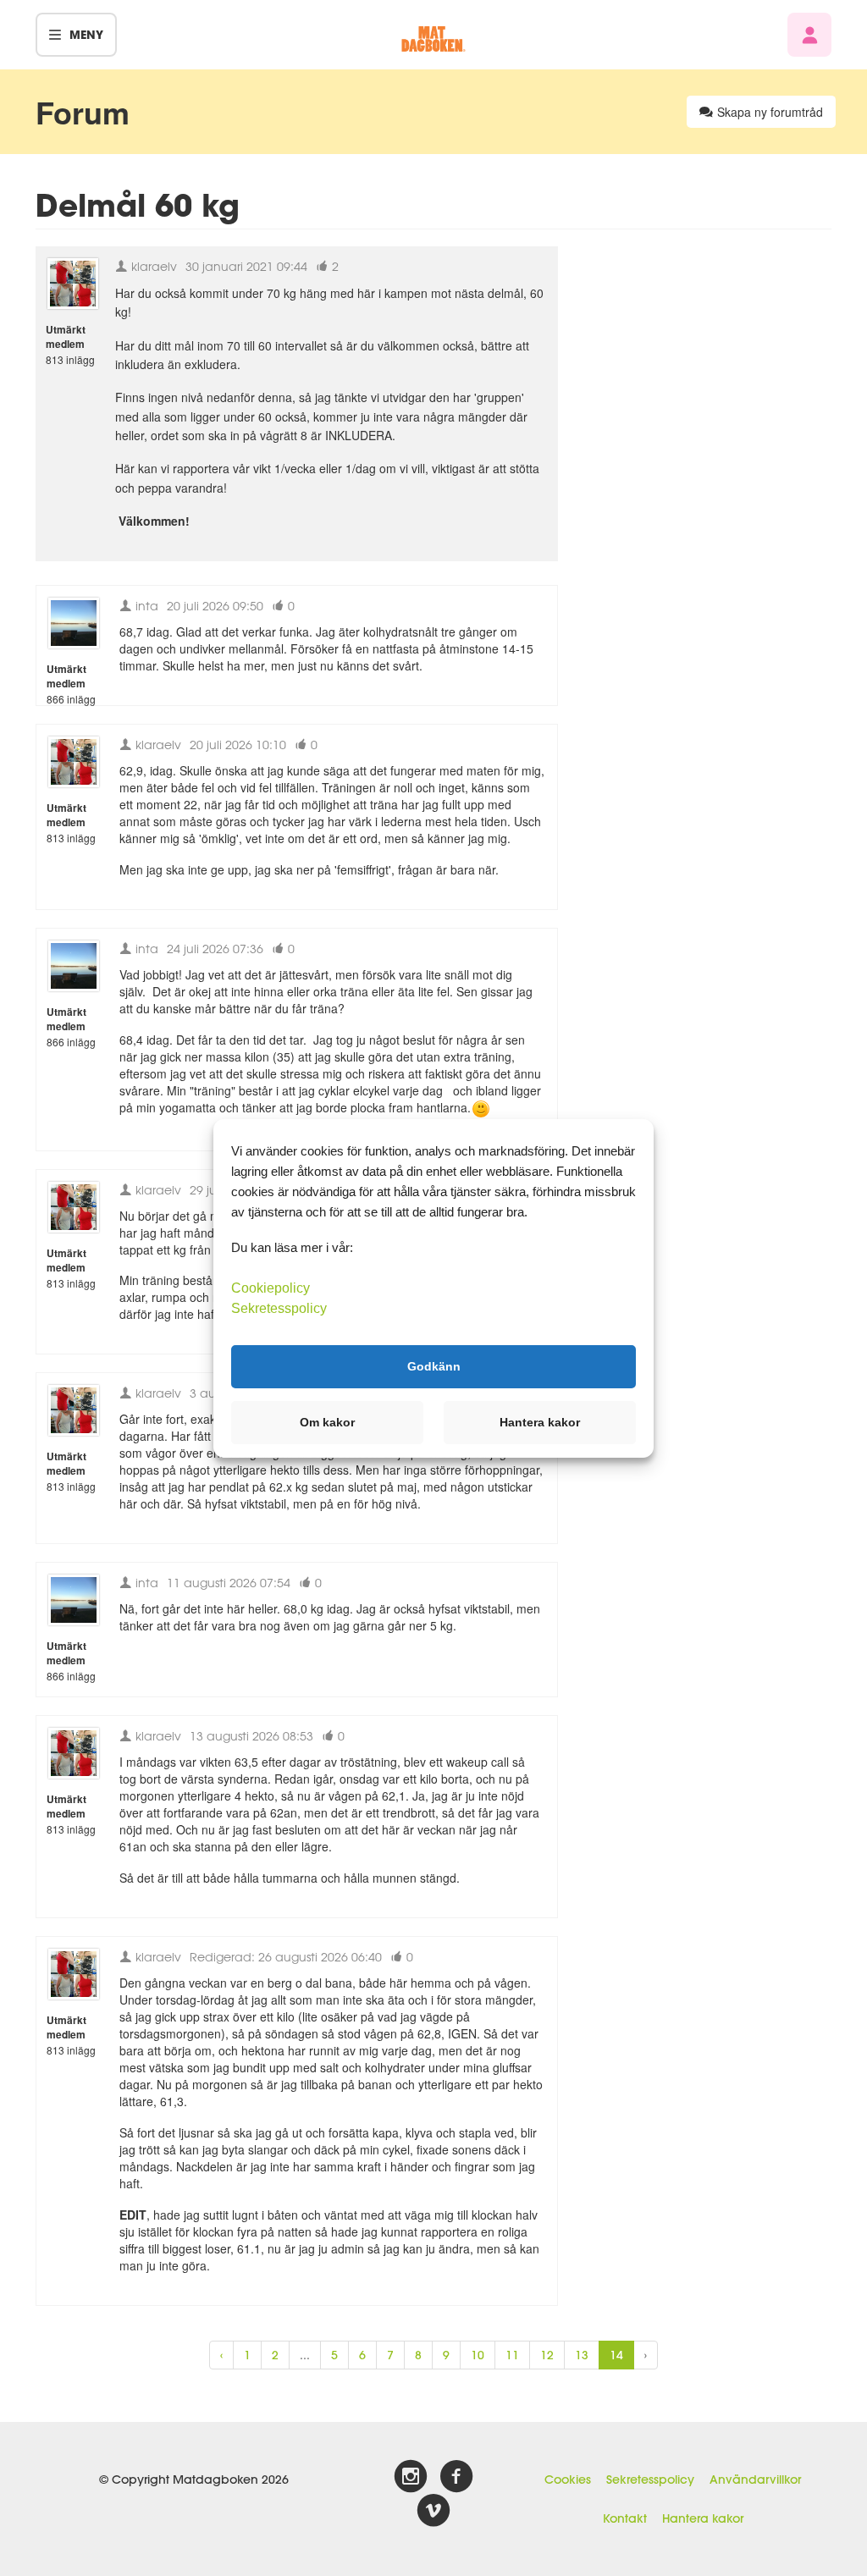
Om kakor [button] (327, 1422)
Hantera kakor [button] (540, 1422)
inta (145, 606)
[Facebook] (456, 2477)
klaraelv (152, 266)
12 (547, 2355)
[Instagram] (411, 2477)
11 (512, 2355)
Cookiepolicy (271, 1287)
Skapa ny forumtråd (770, 112)
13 (582, 2355)
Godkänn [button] (434, 1366)
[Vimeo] (433, 2511)
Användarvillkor (755, 2479)
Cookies (568, 2479)
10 (478, 2355)
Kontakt (625, 2518)
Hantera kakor (703, 2518)
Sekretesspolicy (650, 2479)
